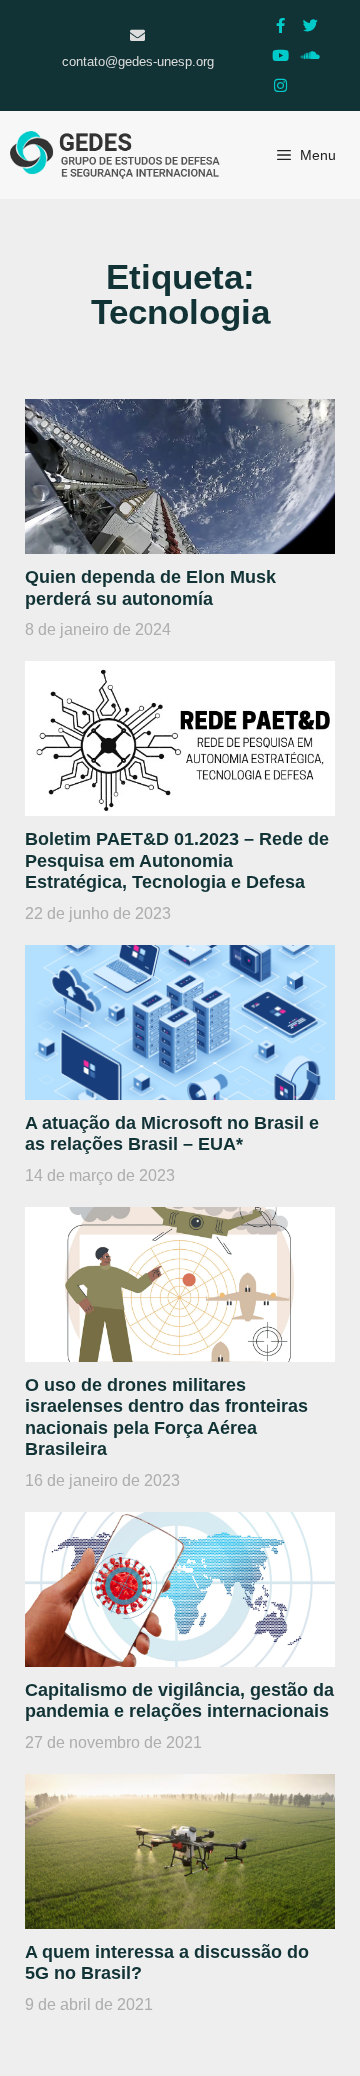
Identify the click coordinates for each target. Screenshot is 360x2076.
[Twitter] (310, 25)
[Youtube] (280, 55)
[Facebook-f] (280, 25)
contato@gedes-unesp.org (138, 61)
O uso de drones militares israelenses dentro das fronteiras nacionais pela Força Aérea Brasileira (166, 1417)
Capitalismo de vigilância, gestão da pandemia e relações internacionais (179, 1701)
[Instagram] (280, 85)
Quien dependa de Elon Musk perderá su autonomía (150, 588)
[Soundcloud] (310, 55)
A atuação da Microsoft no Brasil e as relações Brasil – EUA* (172, 1134)
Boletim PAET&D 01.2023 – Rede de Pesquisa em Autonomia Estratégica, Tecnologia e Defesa (177, 860)
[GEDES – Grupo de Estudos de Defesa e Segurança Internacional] (115, 155)
